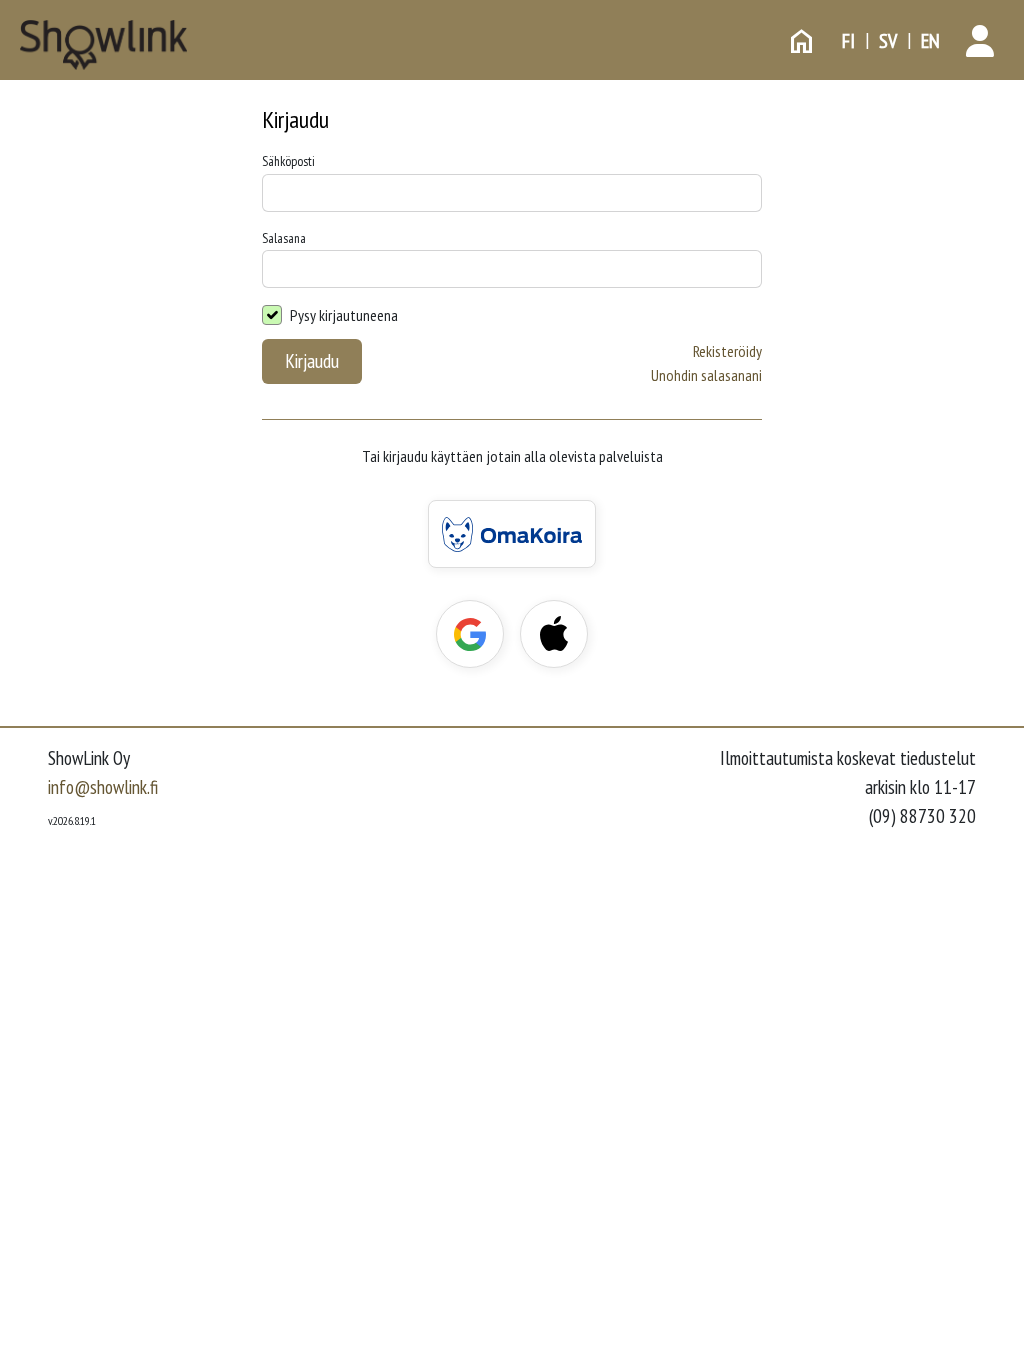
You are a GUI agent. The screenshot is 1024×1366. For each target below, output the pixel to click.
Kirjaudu (312, 360)
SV (888, 41)
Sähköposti (288, 161)
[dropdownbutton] (980, 41)
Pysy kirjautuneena (344, 315)
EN (930, 41)
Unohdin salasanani (706, 375)
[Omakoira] (512, 534)
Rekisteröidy (727, 351)
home (802, 41)
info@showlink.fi (103, 786)
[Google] (470, 634)
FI (848, 41)
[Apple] (554, 634)
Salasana (284, 238)
